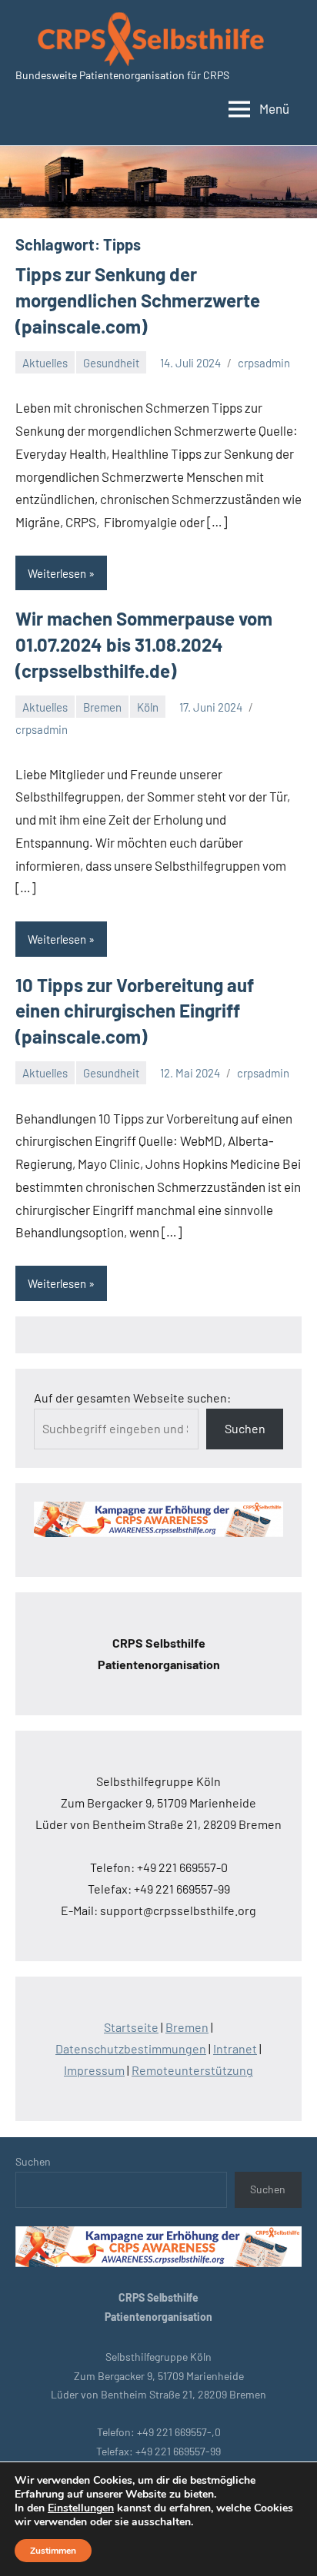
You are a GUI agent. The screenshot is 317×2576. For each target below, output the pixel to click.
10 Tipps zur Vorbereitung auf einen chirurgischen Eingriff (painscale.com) (135, 1011)
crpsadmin (264, 363)
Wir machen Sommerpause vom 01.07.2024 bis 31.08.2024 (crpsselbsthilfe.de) (144, 644)
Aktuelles (45, 363)
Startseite (131, 2027)
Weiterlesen (57, 573)
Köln (148, 707)
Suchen (245, 1428)
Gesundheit (111, 363)
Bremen (102, 707)
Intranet (235, 2048)
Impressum (94, 2070)
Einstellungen (81, 2508)
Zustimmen (53, 2551)
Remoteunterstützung (192, 2070)
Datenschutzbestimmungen (131, 2048)
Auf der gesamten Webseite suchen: (132, 1398)
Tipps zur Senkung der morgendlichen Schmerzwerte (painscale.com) (138, 300)
